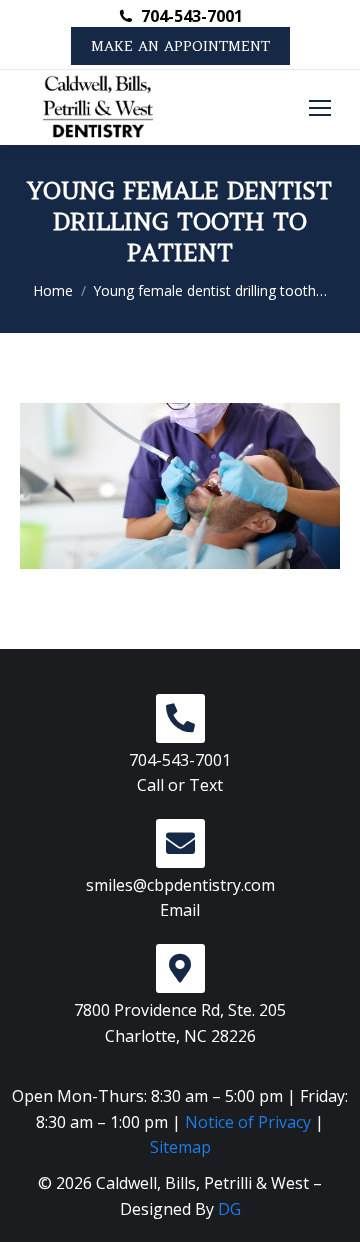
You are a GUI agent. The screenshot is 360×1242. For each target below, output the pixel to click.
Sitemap (180, 1147)
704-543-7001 (191, 16)
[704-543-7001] (180, 718)
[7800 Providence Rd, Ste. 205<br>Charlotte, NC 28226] (180, 968)
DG (229, 1209)
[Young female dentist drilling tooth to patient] (180, 486)
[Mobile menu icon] (320, 108)
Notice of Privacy (248, 1122)
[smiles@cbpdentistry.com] (180, 843)
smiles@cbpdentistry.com (180, 885)
